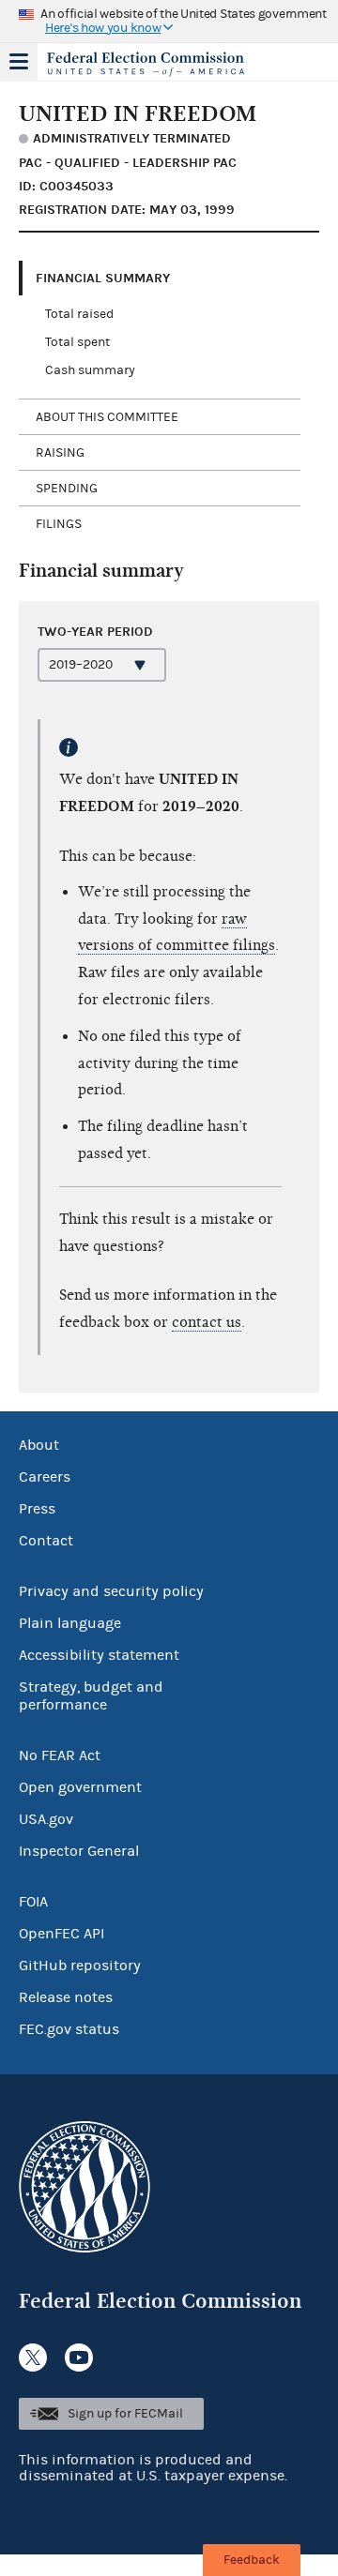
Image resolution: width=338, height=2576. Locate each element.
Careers (45, 1477)
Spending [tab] (67, 489)
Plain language (70, 1623)
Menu (19, 62)
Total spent (77, 342)
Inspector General (79, 1851)
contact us (207, 1322)
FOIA (33, 1902)
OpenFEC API (61, 1934)
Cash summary (90, 370)
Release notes (66, 1997)
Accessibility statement (99, 1655)
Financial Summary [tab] (103, 278)
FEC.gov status (69, 2029)
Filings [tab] (59, 524)
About (39, 1445)
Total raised (79, 314)
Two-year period (95, 632)
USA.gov (46, 1819)
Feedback (252, 2560)
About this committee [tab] (107, 417)
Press (37, 1509)
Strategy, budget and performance (91, 1696)
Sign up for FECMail (125, 2414)
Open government (80, 1787)
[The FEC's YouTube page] (79, 2358)
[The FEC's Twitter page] (33, 2358)
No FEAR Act (60, 1755)
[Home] (146, 64)
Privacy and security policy (111, 1591)
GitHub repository (80, 1966)
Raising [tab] (60, 453)
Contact (46, 1541)
